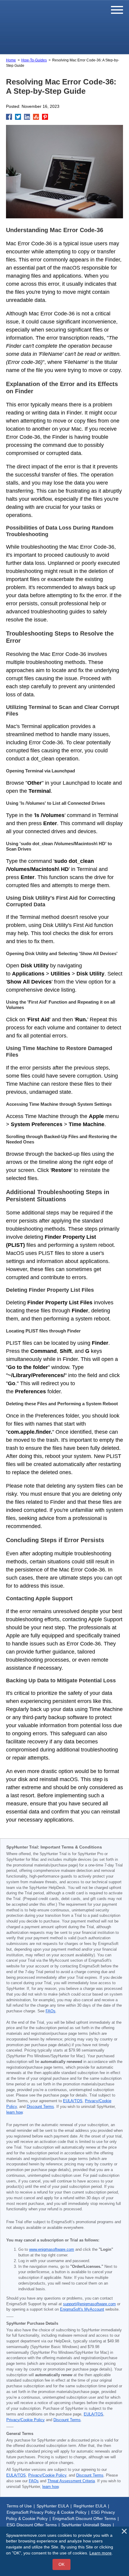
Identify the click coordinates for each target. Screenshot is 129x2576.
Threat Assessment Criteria (71, 2481)
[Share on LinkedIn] (27, 117)
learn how (14, 2112)
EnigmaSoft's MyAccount (82, 2309)
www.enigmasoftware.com (52, 2250)
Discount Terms (40, 2107)
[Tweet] (18, 117)
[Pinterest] (45, 117)
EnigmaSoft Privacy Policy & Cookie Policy (46, 2512)
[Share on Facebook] (9, 117)
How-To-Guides (34, 60)
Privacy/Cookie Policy (25, 2420)
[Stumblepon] (36, 117)
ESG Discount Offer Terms (32, 2525)
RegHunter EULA (90, 2506)
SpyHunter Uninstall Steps (86, 2525)
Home (11, 60)
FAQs (51, 2011)
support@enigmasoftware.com (89, 2304)
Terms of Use (19, 2506)
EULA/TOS (73, 2101)
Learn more (100, 2553)
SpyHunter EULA (53, 2506)
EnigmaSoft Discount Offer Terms (84, 2518)
